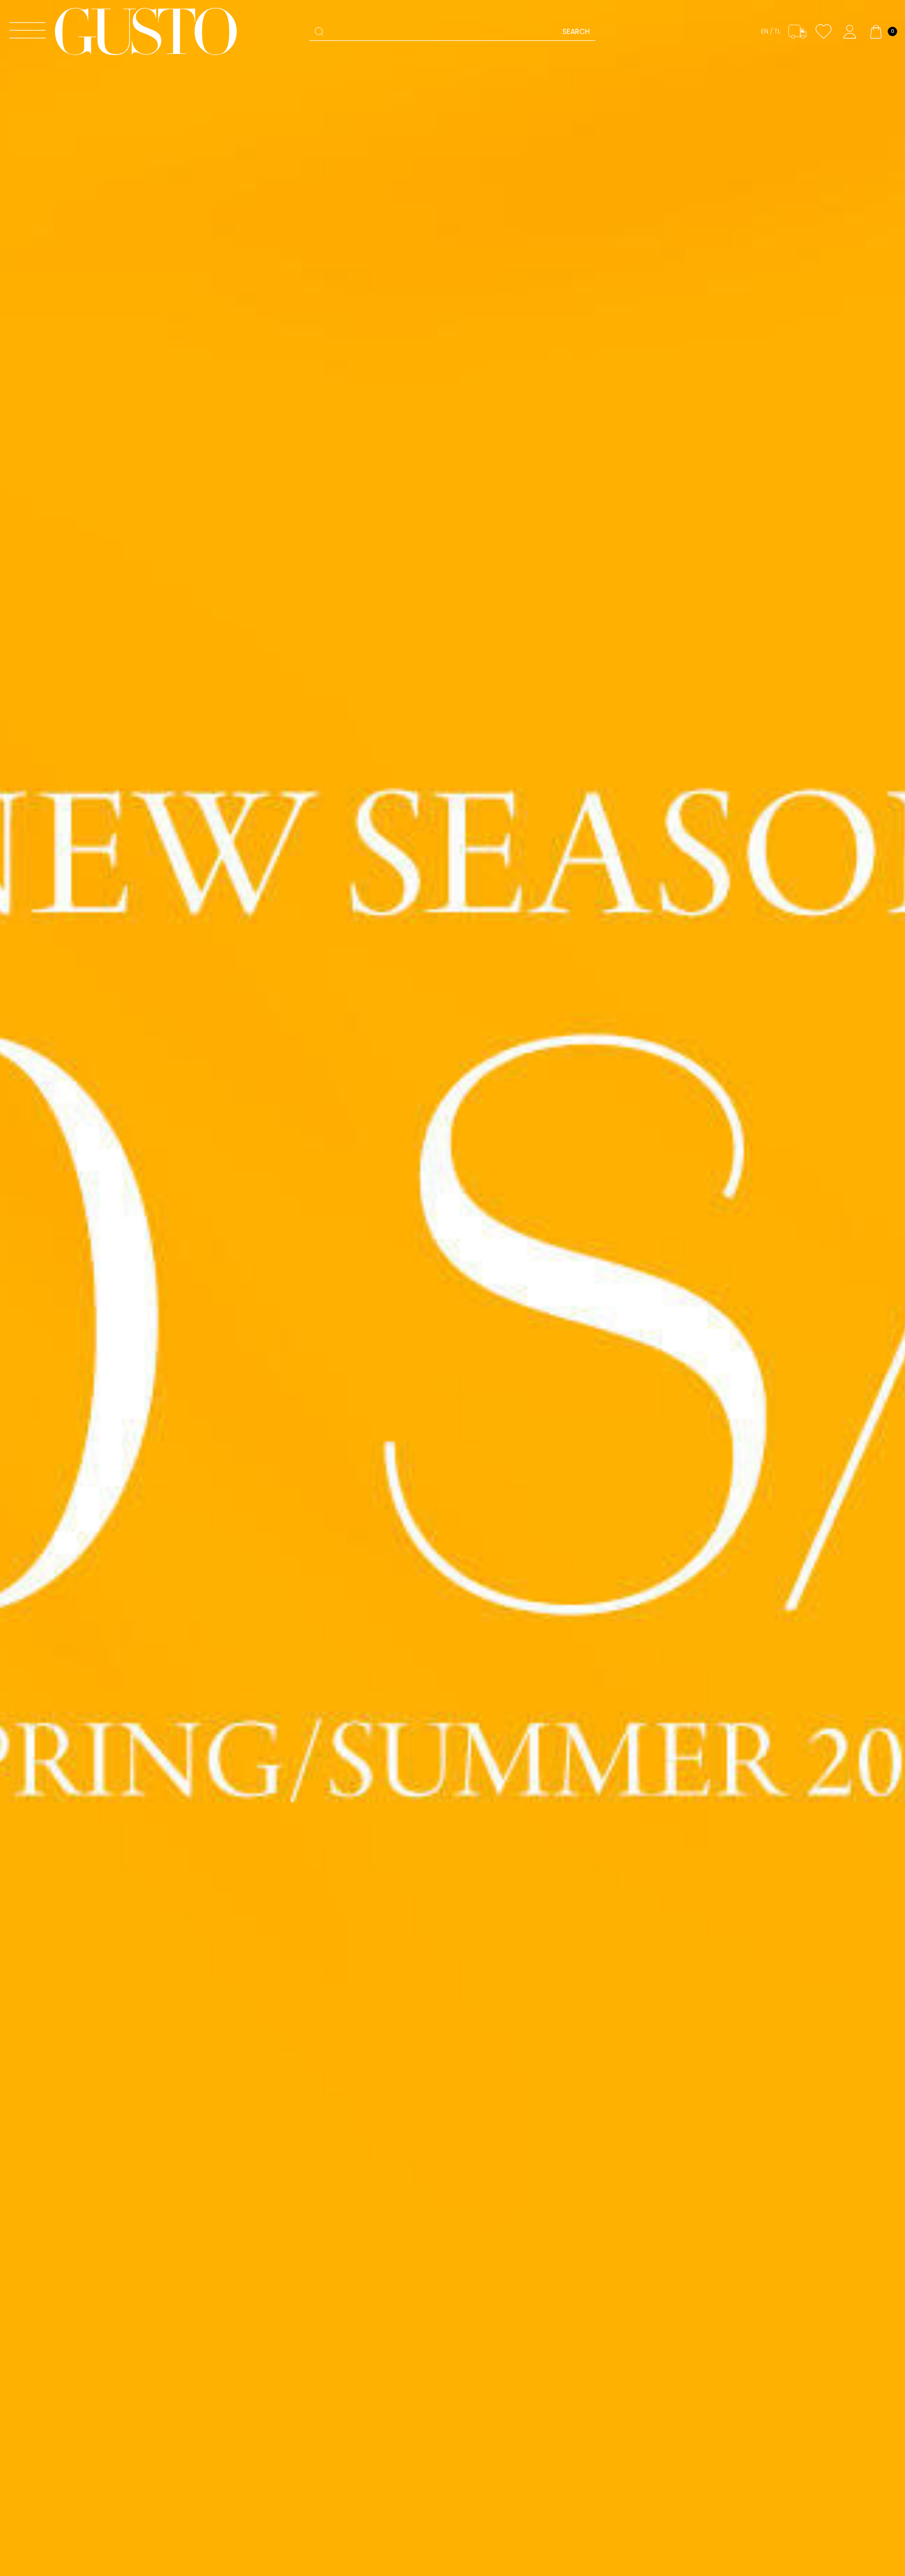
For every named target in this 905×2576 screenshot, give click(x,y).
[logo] (146, 31)
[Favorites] (824, 32)
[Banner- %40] (452, 1288)
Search (576, 31)
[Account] (850, 32)
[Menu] (27, 32)
